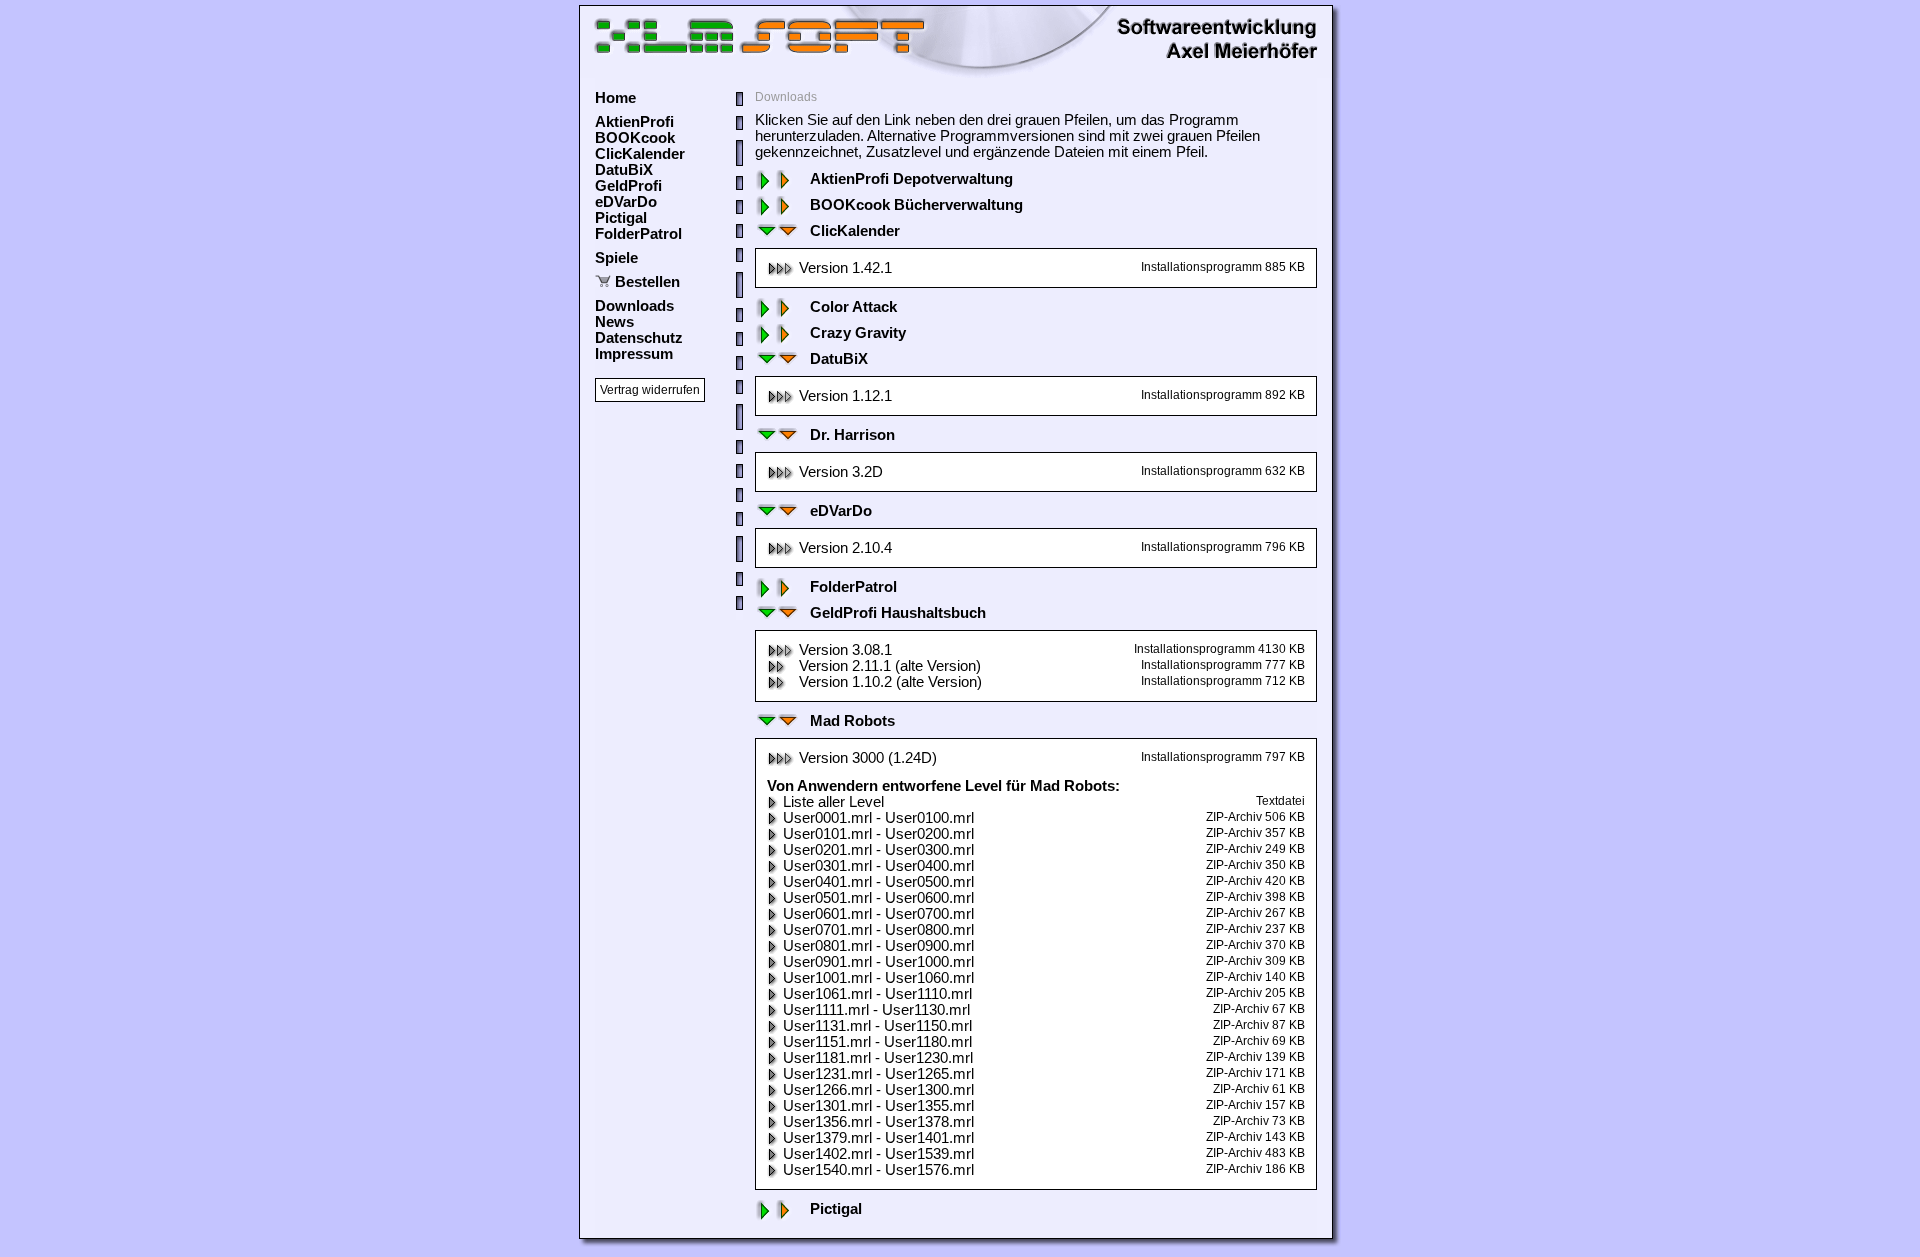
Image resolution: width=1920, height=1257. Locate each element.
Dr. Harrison (852, 435)
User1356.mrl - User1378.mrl (878, 1122)
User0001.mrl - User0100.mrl (878, 818)
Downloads (634, 306)
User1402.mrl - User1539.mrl (878, 1154)
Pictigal (621, 218)
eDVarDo (626, 202)
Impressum (634, 354)
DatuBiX (624, 170)
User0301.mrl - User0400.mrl (878, 866)
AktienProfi (634, 122)
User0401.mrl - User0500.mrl (878, 882)
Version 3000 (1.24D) (868, 758)
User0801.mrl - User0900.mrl (878, 946)
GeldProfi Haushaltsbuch (898, 613)
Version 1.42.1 (845, 268)
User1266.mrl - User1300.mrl (878, 1090)
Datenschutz (639, 338)
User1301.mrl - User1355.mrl (878, 1106)
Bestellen (647, 282)
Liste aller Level (833, 802)
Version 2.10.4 (845, 548)
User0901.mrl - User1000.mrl (878, 962)
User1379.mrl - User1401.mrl (878, 1138)
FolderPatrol (638, 234)
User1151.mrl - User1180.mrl (877, 1042)
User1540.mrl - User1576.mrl (878, 1170)
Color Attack (853, 307)
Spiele (616, 258)
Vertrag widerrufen (650, 390)
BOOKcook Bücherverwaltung (916, 205)
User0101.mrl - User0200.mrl (878, 834)
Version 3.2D (841, 472)
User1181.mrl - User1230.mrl (878, 1058)
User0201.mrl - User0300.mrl (878, 850)
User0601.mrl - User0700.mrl (878, 914)
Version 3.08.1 (845, 650)
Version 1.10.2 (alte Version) (890, 682)
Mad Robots (852, 721)
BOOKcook (635, 138)
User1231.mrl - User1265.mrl (878, 1074)
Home (615, 98)
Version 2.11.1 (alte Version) (890, 666)
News (614, 322)
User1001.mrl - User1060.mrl (878, 978)
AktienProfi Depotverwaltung (911, 179)
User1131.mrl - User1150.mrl (877, 1026)
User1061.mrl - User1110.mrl (877, 994)
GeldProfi (628, 186)
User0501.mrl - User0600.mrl (878, 898)
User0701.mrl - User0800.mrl (878, 930)
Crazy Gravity (858, 333)
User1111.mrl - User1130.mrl (876, 1010)
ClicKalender (640, 154)
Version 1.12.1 (845, 396)
